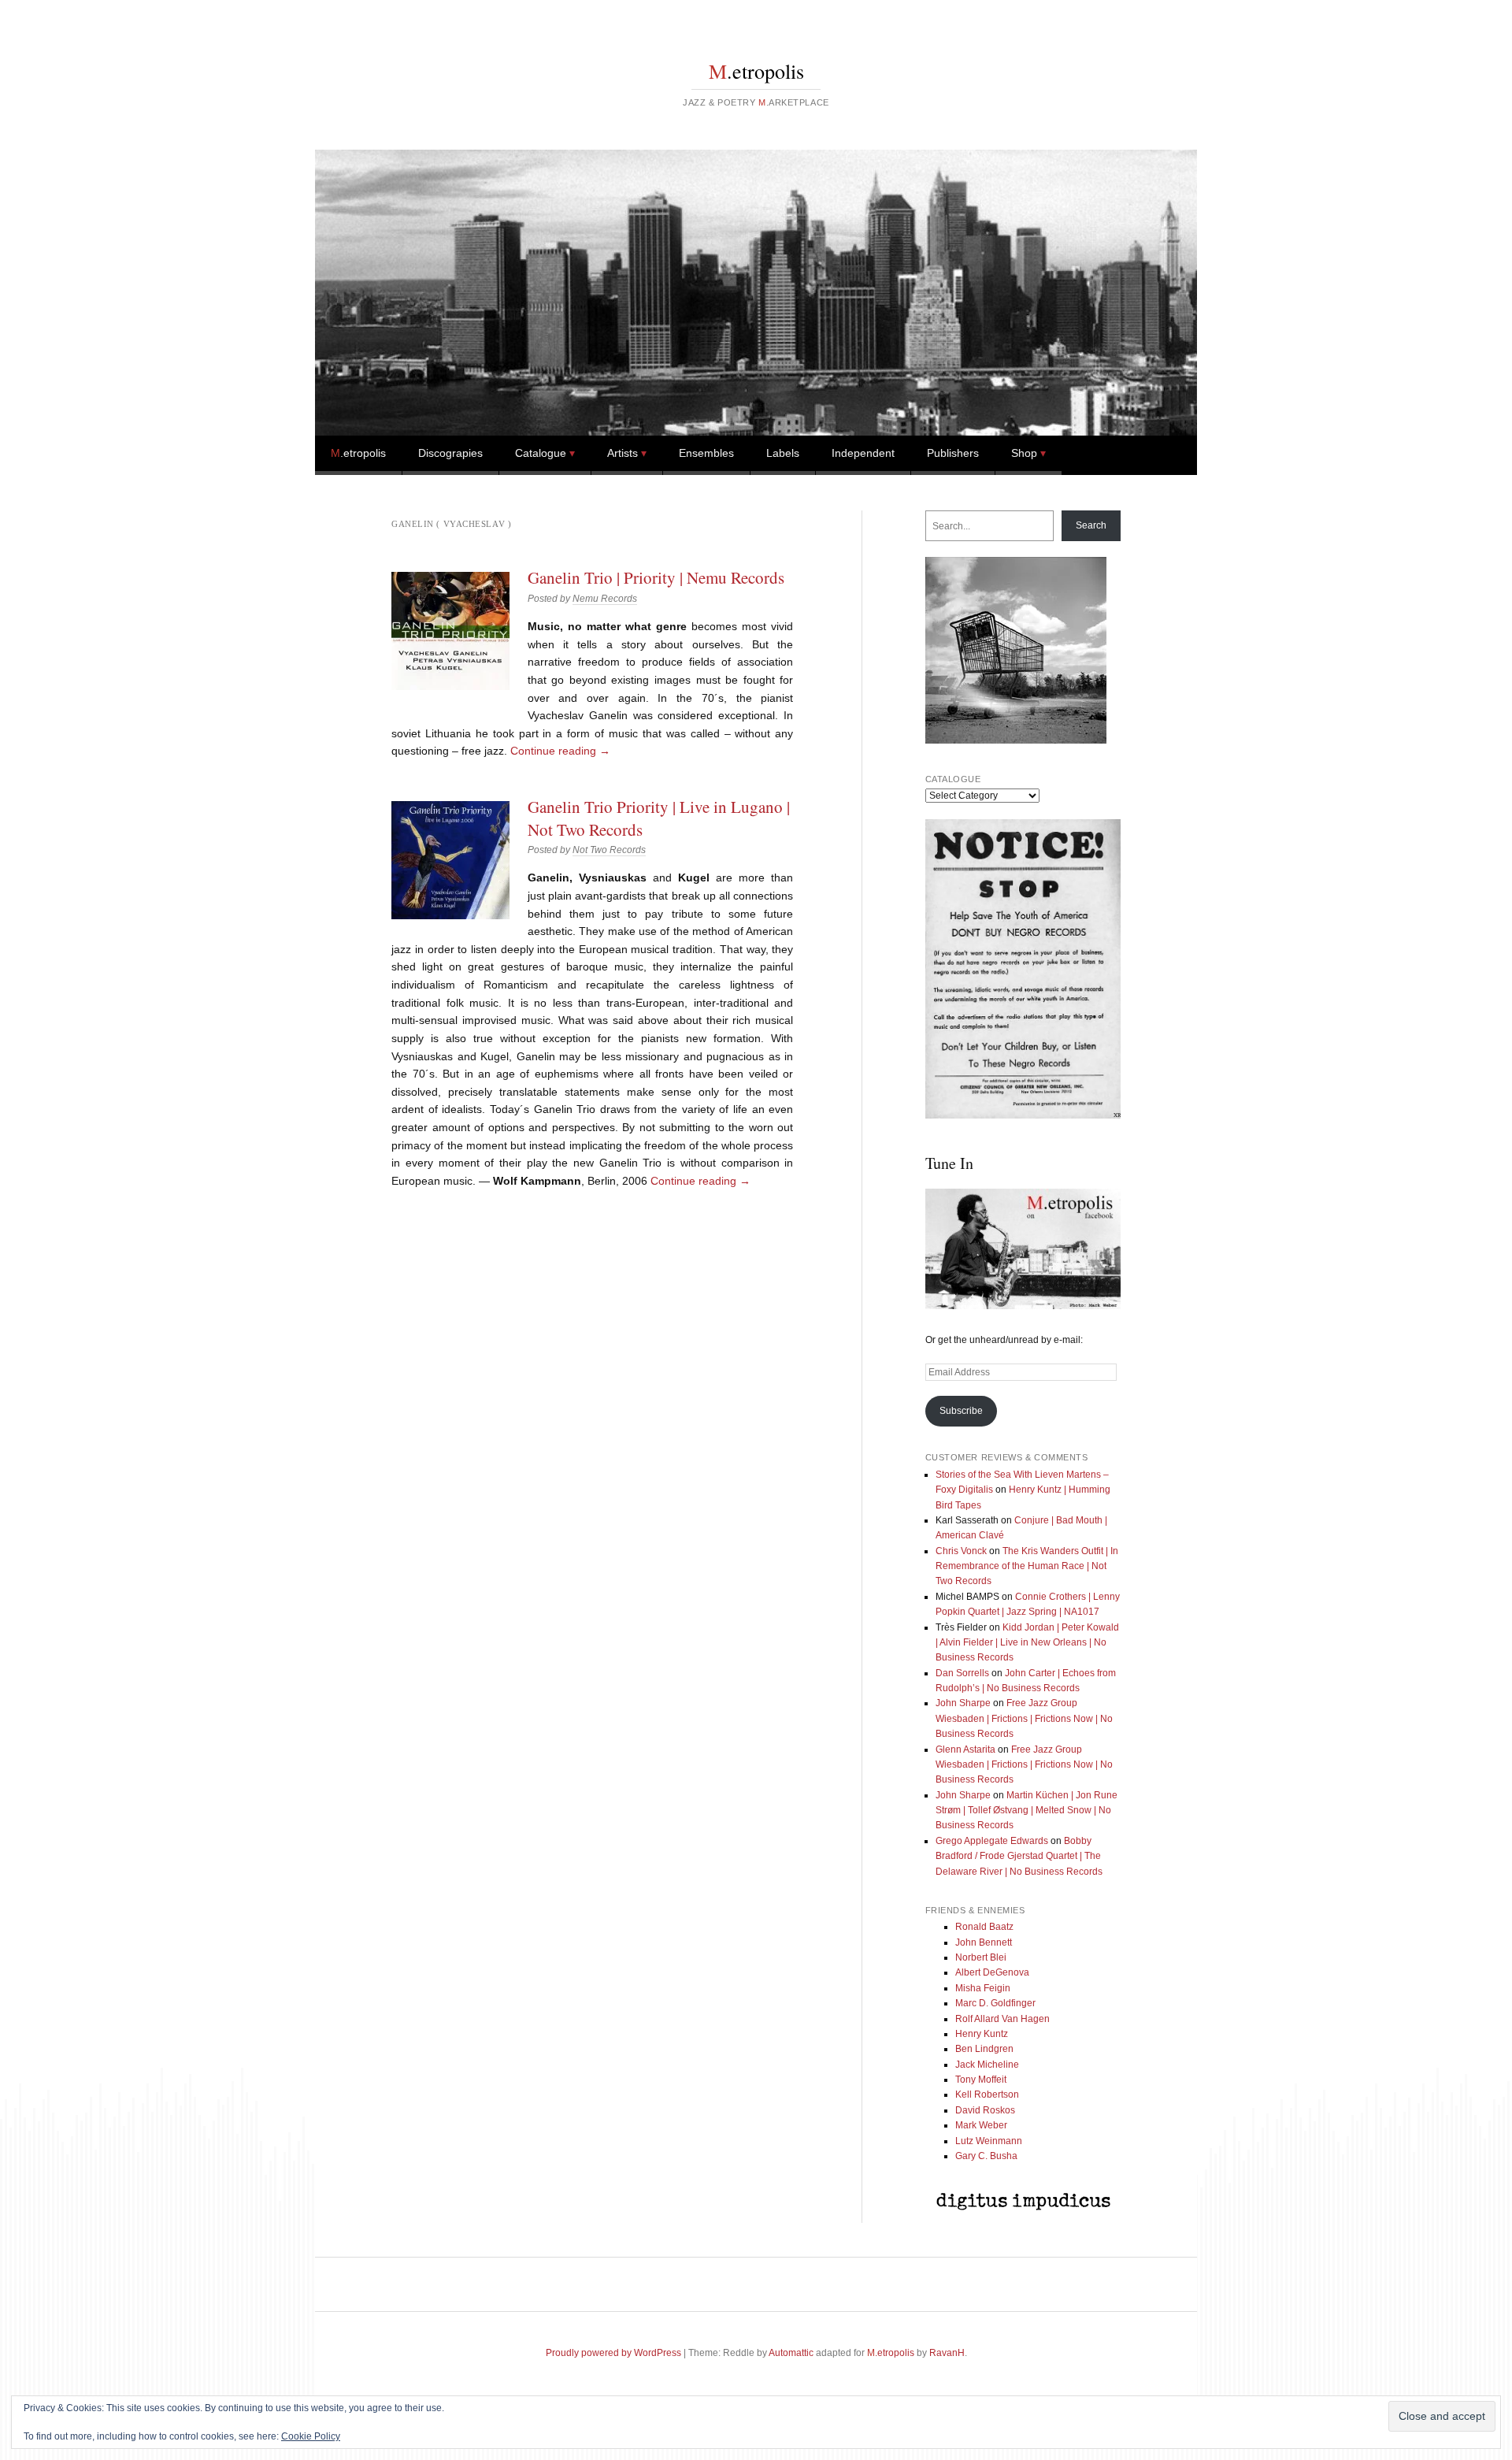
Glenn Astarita (965, 1749)
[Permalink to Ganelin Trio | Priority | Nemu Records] (450, 631)
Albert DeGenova (992, 1972)
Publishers (953, 453)
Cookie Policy (311, 2436)
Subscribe (961, 1411)
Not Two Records (609, 850)
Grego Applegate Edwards (992, 1841)
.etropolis (756, 71)
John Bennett (984, 1942)
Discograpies (450, 453)
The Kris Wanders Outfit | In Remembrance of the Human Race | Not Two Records (1027, 1566)
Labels (783, 453)
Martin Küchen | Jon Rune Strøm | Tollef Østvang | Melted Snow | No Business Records (1027, 1811)
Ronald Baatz (984, 1927)
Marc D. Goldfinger (995, 2003)
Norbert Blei (981, 1957)
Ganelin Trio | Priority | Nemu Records (656, 577)
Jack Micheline (987, 2065)
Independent (863, 453)
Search (1091, 525)
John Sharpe (963, 1703)
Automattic (791, 2353)
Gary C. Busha (986, 2156)
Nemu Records (605, 599)
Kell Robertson (987, 2095)
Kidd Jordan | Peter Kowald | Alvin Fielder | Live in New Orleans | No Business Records (1027, 1643)
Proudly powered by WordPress (613, 2353)
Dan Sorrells (962, 1673)
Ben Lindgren (984, 2049)
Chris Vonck (961, 1551)
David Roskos (985, 2110)
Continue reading (560, 751)
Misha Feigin (983, 1988)
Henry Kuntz (982, 2034)
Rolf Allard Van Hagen (1002, 2019)
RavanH (947, 2353)
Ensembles (706, 453)
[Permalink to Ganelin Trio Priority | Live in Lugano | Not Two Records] (450, 860)
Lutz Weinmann (989, 2141)
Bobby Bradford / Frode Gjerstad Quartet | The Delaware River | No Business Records (1019, 1856)
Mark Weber (981, 2125)
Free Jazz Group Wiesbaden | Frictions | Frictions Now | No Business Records (1024, 1718)
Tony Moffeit (981, 2080)
